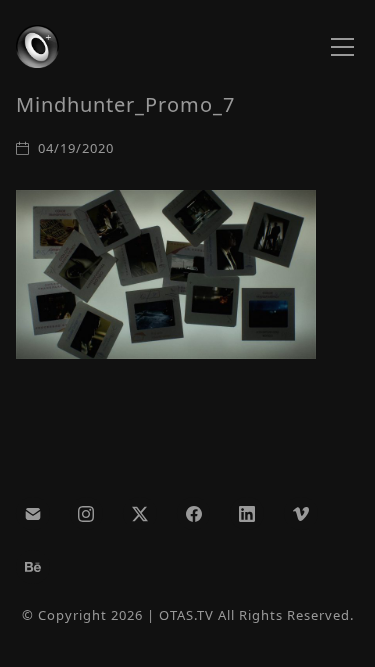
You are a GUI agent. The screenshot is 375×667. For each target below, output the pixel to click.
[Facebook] (194, 514)
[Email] (33, 514)
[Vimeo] (301, 514)
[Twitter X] (140, 514)
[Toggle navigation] (342, 47)
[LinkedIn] (247, 514)
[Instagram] (87, 514)
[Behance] (33, 567)
